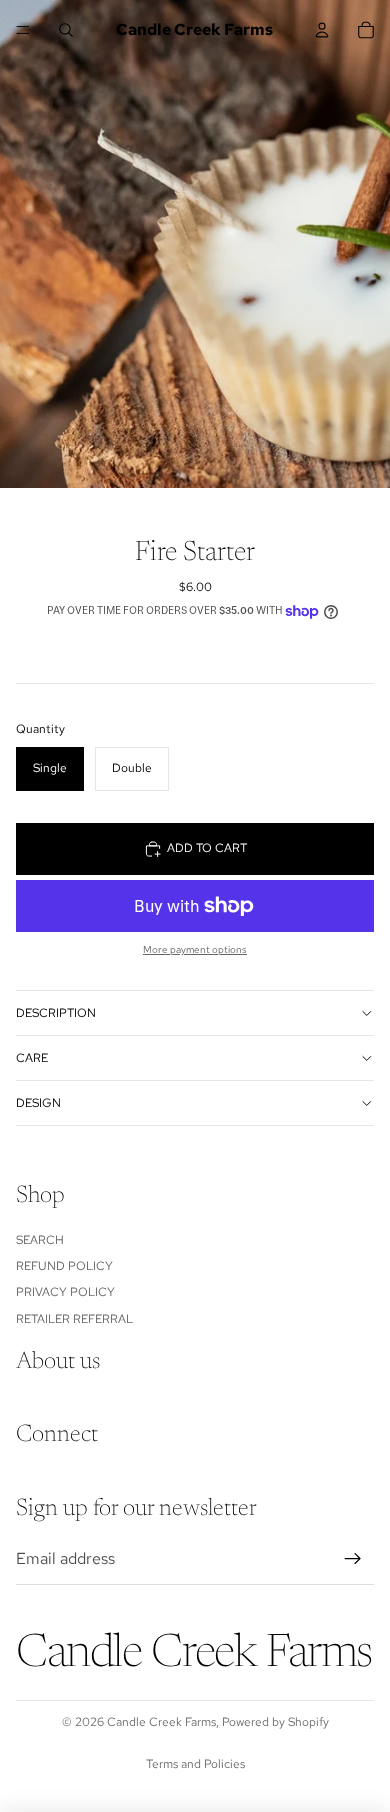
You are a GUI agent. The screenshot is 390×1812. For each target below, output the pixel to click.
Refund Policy (64, 1265)
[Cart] (366, 30)
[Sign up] (353, 1558)
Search (40, 1239)
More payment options (195, 949)
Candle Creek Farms (161, 1722)
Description (56, 1013)
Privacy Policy (65, 1292)
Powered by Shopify (275, 1722)
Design (38, 1103)
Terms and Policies (195, 1764)
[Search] (66, 30)
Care (32, 1058)
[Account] (322, 30)
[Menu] (23, 30)
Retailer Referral (74, 1318)
